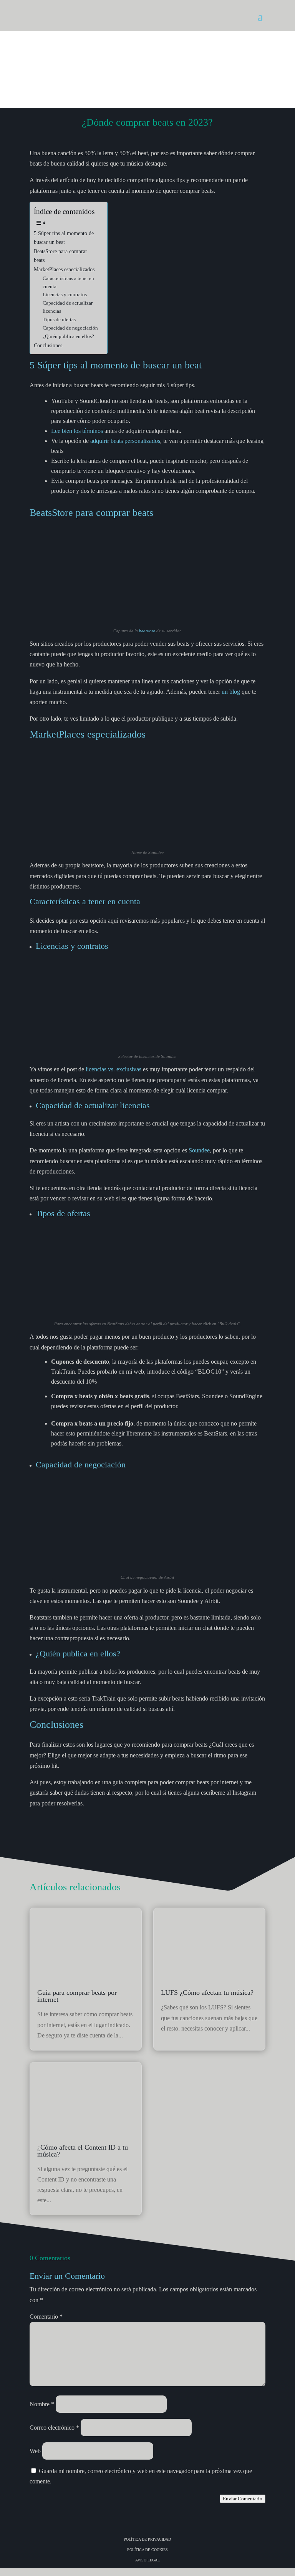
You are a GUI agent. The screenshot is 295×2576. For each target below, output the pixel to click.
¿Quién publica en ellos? (68, 336)
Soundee (199, 1150)
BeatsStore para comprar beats (60, 256)
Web (35, 2451)
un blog (230, 692)
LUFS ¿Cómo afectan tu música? (207, 1993)
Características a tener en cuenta (68, 282)
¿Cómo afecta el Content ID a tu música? (83, 2151)
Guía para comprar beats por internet (77, 1996)
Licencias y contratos (65, 294)
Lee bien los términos (77, 431)
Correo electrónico (54, 2428)
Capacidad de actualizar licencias (68, 307)
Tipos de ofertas (59, 319)
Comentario (46, 2317)
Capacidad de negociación (70, 328)
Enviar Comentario (243, 2499)
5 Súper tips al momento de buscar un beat (64, 238)
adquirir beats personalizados (125, 441)
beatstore (147, 631)
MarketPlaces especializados (64, 269)
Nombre (42, 2404)
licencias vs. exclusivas (114, 1069)
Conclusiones (48, 345)
